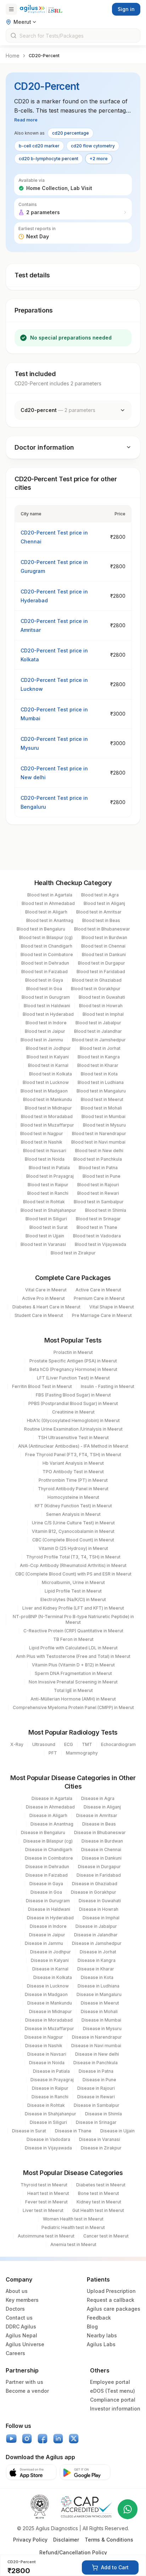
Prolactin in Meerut (73, 1352)
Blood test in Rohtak (44, 1202)
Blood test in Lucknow (46, 1082)
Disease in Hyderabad (50, 1918)
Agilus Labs (101, 2344)
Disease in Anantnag (52, 1824)
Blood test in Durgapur (102, 963)
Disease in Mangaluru (99, 1994)
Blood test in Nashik (42, 1142)
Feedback (99, 2318)
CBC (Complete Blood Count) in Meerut (73, 1540)
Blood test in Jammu (42, 1040)
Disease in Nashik (44, 2046)
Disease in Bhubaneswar (100, 1832)
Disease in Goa (46, 1892)
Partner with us (24, 2382)
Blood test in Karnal (48, 1065)
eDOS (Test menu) (113, 2391)
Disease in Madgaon (46, 1994)
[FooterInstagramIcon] (27, 2439)
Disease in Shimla (103, 2114)
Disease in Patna (96, 2071)
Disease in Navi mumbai (96, 2046)
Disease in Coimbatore (49, 1858)
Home (13, 56)
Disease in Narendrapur (97, 2037)
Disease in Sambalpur (97, 2105)
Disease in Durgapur (99, 1867)
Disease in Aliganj (102, 1807)
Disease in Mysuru (102, 2029)
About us (17, 2291)
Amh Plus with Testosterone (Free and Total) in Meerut (73, 1656)
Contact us (19, 2318)
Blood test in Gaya (44, 980)
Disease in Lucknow (48, 1986)
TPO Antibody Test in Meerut (73, 1472)
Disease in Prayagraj (52, 2080)
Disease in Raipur (50, 2088)
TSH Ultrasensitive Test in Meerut (73, 1438)
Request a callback (111, 2300)
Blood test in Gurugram (46, 997)
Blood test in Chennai (103, 946)
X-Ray (17, 1744)
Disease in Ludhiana (99, 1986)
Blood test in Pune (102, 1176)
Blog (92, 2326)
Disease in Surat (29, 2131)
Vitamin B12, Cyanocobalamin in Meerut (73, 1531)
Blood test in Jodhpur (48, 1048)
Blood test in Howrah (101, 1006)
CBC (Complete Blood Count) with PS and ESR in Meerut (73, 1574)
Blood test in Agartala (50, 895)
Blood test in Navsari (45, 1151)
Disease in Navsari (47, 2054)
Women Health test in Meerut (73, 2219)
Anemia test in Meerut (73, 2244)
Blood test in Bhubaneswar (102, 929)
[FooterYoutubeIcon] (11, 2439)
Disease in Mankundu (50, 2003)
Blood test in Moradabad (47, 1116)
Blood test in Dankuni (104, 955)
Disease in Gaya (46, 1884)
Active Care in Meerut (98, 1290)
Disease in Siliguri (48, 2122)
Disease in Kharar (96, 1969)
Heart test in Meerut (48, 2193)
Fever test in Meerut (46, 2202)
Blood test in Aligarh (46, 912)
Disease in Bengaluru (43, 1832)
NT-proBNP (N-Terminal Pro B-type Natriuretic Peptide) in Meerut (73, 1619)
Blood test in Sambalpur (99, 1202)
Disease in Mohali (99, 2011)
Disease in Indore (48, 1926)
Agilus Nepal (21, 2335)
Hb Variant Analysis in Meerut (73, 1463)
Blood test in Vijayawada (100, 1244)
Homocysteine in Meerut (73, 1497)
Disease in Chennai (101, 1850)
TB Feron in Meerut (73, 1639)
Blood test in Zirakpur (73, 1253)
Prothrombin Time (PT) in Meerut (73, 1480)
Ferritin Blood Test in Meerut (42, 1386)
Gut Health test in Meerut (98, 2210)
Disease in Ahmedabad (50, 1807)
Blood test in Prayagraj (50, 1176)
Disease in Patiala (51, 2071)
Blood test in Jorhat (100, 1048)
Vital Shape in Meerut (112, 1307)
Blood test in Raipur (48, 1185)
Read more (26, 120)
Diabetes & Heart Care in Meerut (46, 1307)
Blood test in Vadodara (97, 1236)
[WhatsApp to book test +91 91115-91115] (128, 2509)
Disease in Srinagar (96, 2122)
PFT (53, 1753)
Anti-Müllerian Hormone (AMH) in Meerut (73, 1699)
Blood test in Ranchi (48, 1193)
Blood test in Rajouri (98, 1185)
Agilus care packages (114, 2309)
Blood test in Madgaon (44, 1091)
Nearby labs (102, 2335)
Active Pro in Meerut (43, 1298)
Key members (22, 2300)
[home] (41, 9)
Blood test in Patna (98, 1168)
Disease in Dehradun (47, 1867)
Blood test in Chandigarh (47, 946)
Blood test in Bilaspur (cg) (46, 937)
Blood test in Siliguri (46, 1219)
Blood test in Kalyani (48, 1057)
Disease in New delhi (97, 2054)
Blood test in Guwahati (102, 997)
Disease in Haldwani (49, 1909)
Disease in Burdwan (102, 1841)
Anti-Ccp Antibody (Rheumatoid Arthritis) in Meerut (73, 1565)
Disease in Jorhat (98, 1952)
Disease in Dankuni (102, 1858)
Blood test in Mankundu (47, 1099)
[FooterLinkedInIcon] (58, 2439)
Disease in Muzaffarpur (49, 2029)
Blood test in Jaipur (45, 1031)
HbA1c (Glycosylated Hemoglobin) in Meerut (73, 1420)
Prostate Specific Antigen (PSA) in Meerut (73, 1361)
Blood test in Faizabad (44, 972)
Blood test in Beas (101, 920)
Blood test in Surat (49, 1227)
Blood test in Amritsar (99, 912)
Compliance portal (113, 2400)
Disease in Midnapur (50, 2011)
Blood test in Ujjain (45, 1236)
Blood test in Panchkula (98, 1159)
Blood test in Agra (100, 895)
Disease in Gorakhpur (94, 1892)
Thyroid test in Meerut (44, 2185)
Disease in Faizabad (47, 1875)
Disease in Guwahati (100, 1901)
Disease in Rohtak (46, 2105)
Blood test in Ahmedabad (48, 903)
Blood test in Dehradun (45, 963)
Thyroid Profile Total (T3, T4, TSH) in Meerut (73, 1557)
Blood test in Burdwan (104, 937)
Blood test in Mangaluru (101, 1091)
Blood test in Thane (97, 1227)
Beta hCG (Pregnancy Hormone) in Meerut (73, 1369)
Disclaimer (66, 2540)
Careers (15, 2353)
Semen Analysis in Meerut (73, 1514)
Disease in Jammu (44, 1943)
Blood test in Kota (99, 1074)
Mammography (82, 1753)
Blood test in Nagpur (42, 1134)
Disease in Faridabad (99, 1875)
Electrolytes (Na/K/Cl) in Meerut (73, 1599)
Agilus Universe (25, 2344)
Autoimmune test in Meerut (46, 2236)
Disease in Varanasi (100, 2139)
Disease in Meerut (100, 2003)
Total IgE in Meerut (73, 1690)
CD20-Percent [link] (44, 56)
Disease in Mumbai (101, 2020)
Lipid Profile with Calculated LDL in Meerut (73, 1648)
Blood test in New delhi (99, 1151)
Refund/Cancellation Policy (73, 2552)
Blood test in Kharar (98, 1065)
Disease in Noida (47, 2063)
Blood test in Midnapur (48, 1108)
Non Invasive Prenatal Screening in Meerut (73, 1682)
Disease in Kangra (97, 1960)
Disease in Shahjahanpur (50, 2114)
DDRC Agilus (21, 2326)
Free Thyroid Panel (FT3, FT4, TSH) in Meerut (73, 1455)
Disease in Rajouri (96, 2088)
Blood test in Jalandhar (98, 1031)
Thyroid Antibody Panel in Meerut (73, 1489)
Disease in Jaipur (47, 1935)
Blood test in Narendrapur (99, 1134)
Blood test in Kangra (99, 1057)
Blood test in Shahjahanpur (48, 1210)
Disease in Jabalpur (96, 1926)
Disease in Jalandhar (96, 1935)
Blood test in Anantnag (50, 920)
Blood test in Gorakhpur (96, 989)
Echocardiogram (118, 1744)
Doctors (15, 2309)
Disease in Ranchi (50, 2097)
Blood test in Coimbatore (47, 955)
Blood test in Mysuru (104, 1125)
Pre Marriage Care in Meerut (102, 1315)
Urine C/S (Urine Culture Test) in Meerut (73, 1523)
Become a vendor (27, 2391)
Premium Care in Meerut (99, 1298)
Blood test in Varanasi (43, 1244)
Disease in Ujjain (117, 2131)
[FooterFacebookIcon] (43, 2439)
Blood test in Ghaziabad (97, 980)
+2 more (99, 159)
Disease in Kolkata (53, 1977)
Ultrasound (44, 1744)
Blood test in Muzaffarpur (47, 1125)
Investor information (115, 2409)
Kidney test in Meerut (99, 2202)
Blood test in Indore (46, 1023)
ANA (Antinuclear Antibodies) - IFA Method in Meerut (73, 1446)
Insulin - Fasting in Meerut (108, 1386)
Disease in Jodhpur (50, 1952)
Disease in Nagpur (44, 2037)
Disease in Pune (99, 2080)
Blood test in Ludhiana (101, 1082)
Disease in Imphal (101, 1918)
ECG (69, 1744)
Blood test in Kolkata (50, 1074)
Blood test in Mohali (101, 1108)
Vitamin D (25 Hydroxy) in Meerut (73, 1548)
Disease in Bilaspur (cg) (48, 1841)
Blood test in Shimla (106, 1210)
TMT (87, 1744)
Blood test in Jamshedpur (99, 1040)
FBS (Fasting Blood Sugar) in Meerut (73, 1395)
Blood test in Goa (44, 989)
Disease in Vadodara (48, 2139)
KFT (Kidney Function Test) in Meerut (73, 1506)
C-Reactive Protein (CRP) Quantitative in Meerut (73, 1631)
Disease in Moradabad (49, 2020)
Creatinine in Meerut (73, 1412)
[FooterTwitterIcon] (74, 2439)
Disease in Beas (99, 1824)
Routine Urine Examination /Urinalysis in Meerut (73, 1429)
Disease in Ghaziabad (95, 1884)
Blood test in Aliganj (104, 903)
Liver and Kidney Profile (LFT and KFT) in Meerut (73, 1608)
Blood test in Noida (45, 1159)
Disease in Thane (73, 2131)
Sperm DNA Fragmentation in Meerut (73, 1673)
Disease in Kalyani (50, 1960)
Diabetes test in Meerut (101, 2185)
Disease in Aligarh (48, 1815)
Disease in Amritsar (97, 1815)
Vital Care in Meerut (46, 1290)
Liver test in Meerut (43, 2210)
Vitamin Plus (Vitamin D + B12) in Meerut (73, 1665)
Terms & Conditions (109, 2540)
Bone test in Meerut (99, 2193)
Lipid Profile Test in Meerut (73, 1591)
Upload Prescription (111, 2291)
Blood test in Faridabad (101, 972)
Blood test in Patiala (49, 1168)
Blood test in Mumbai (103, 1116)
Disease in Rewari (96, 2097)
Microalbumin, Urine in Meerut (73, 1582)
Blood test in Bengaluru (41, 929)
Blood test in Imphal (103, 1014)
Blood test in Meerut (102, 1099)
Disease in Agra (98, 1798)
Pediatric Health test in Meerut (73, 2227)
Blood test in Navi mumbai (98, 1142)
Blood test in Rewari (98, 1193)
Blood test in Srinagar (98, 1219)
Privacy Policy (30, 2540)
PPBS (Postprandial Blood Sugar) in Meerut (73, 1403)
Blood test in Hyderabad (48, 1014)
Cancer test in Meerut (106, 2236)
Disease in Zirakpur (101, 2148)
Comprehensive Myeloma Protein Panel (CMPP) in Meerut (73, 1707)
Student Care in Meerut (39, 1315)
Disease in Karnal (50, 1969)
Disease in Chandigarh (49, 1850)
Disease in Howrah (99, 1909)
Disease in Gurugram (48, 1901)
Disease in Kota (97, 1977)
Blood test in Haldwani (47, 1006)
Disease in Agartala (52, 1798)
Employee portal (110, 2382)
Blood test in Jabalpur (98, 1023)
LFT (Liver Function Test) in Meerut (73, 1378)
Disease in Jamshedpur (97, 1943)
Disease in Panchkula (96, 2063)
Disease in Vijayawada (48, 2148)
